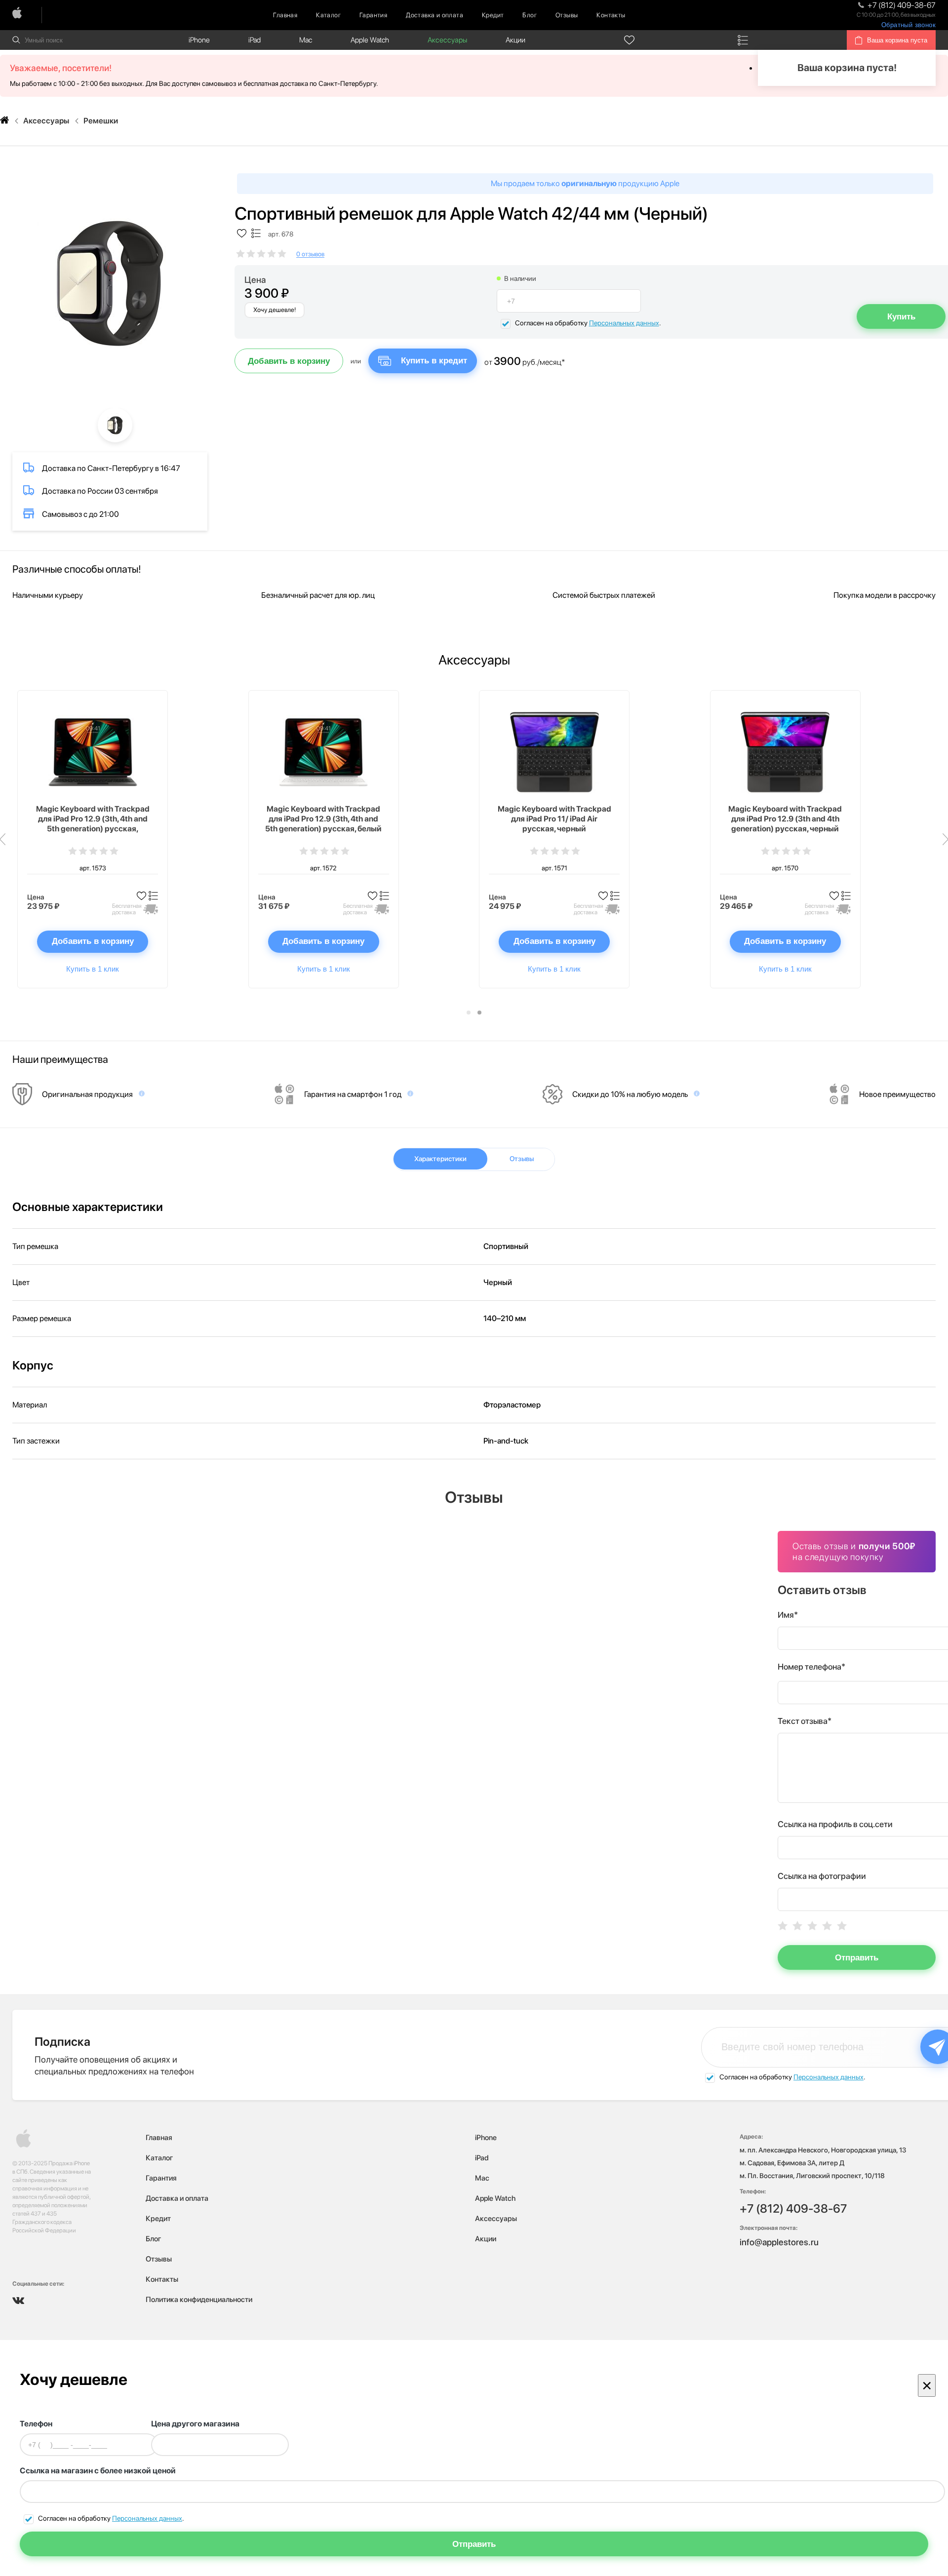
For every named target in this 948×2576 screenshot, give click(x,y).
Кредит (493, 15)
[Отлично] (842, 1926)
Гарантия (373, 15)
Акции (515, 40)
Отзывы (567, 15)
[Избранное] (630, 40)
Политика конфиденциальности (199, 2300)
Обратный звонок (908, 25)
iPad (255, 40)
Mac (306, 40)
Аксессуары (447, 40)
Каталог (328, 15)
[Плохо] (797, 1926)
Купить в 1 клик (93, 969)
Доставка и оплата (434, 15)
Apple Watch (370, 40)
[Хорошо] (827, 1926)
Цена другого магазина (195, 2424)
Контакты (611, 15)
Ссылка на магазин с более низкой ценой (98, 2471)
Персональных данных (624, 323)
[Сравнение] (743, 40)
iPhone (199, 40)
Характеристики (440, 1159)
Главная (285, 15)
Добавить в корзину (289, 361)
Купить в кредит (434, 361)
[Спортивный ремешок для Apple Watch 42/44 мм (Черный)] (110, 282)
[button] (469, 1013)
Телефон (36, 2424)
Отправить (857, 1958)
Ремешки (101, 121)
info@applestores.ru (779, 2242)
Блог (530, 15)
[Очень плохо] (783, 1926)
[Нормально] (812, 1926)
